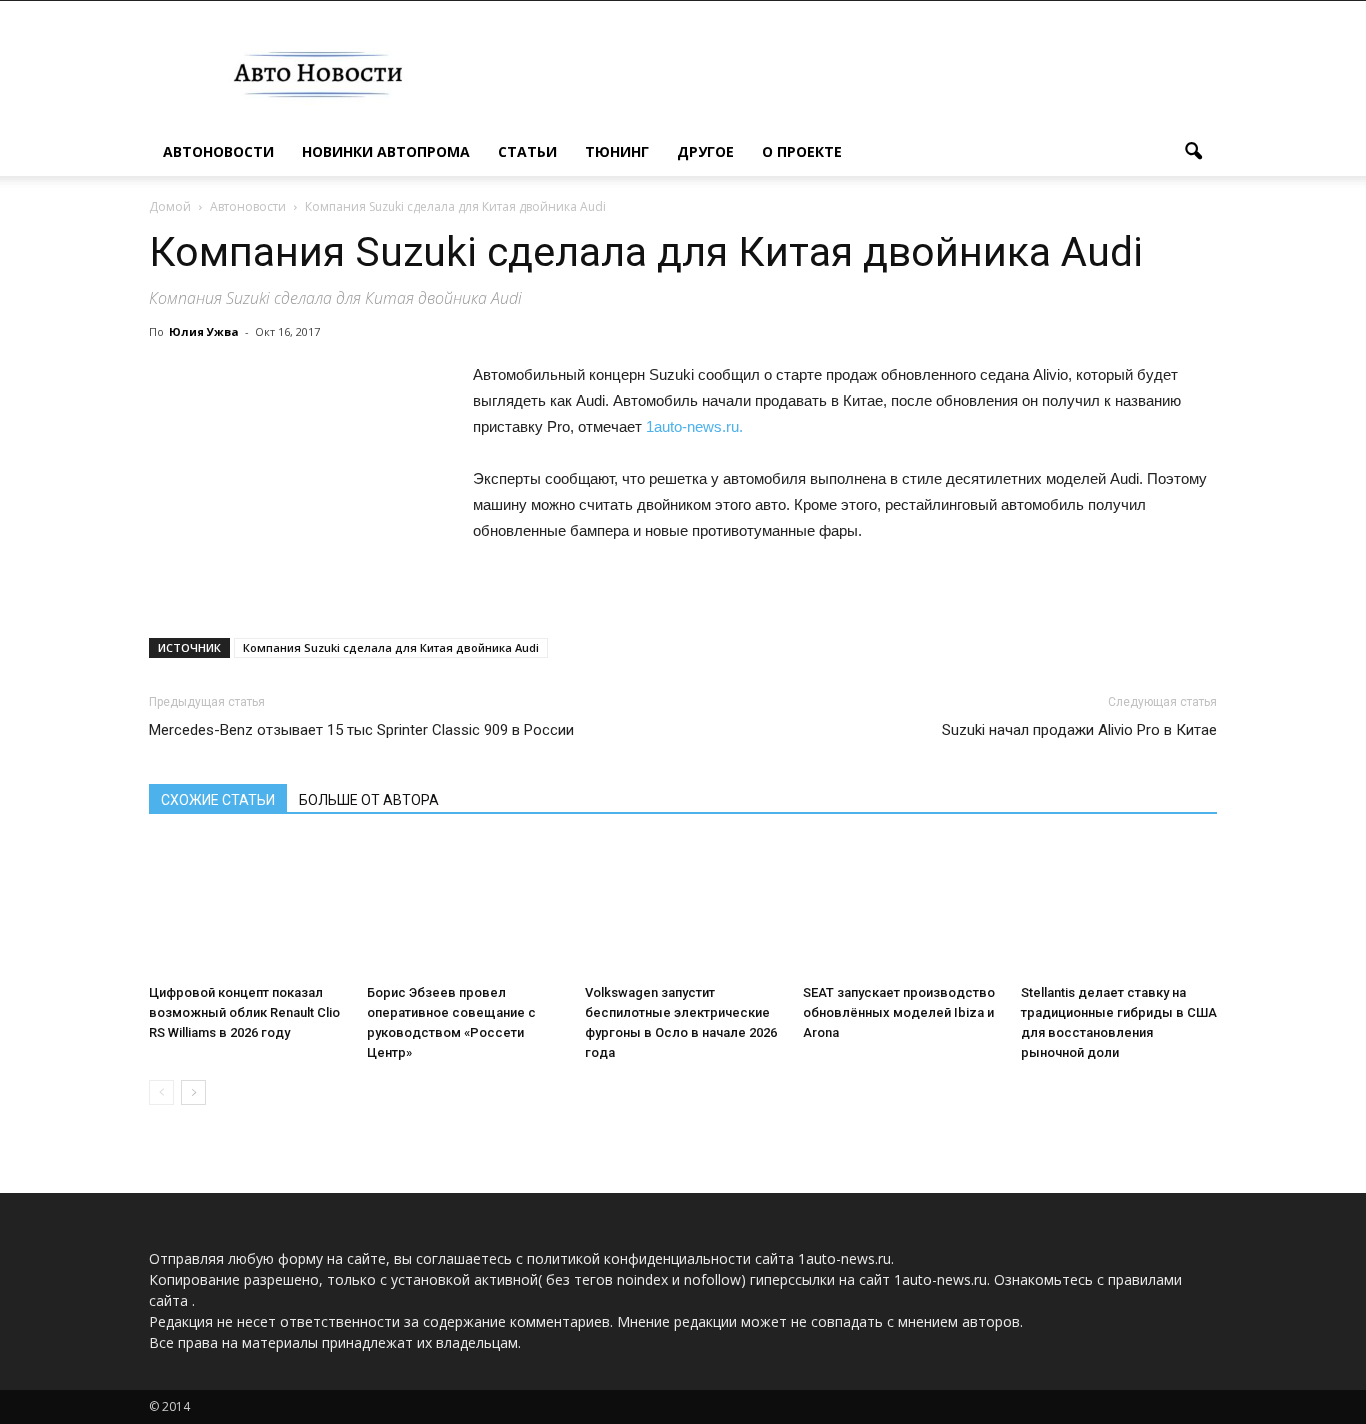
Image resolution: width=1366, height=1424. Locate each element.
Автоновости (218, 151)
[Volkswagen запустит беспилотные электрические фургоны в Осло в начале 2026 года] (683, 908)
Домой (170, 206)
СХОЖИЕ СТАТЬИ (218, 800)
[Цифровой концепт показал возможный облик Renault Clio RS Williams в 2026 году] (247, 908)
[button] (1193, 152)
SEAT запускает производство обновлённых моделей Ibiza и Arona (899, 1012)
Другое (705, 151)
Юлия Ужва (204, 331)
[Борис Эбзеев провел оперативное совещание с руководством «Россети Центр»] (465, 908)
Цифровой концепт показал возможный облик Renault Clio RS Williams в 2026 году (244, 1012)
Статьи (527, 151)
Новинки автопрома (386, 151)
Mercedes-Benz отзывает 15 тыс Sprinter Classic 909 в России (361, 730)
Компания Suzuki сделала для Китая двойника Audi (391, 647)
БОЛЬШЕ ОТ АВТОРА (369, 800)
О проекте (802, 151)
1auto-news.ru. (694, 426)
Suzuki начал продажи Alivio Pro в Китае (1079, 730)
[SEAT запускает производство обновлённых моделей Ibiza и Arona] (901, 908)
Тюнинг (617, 151)
